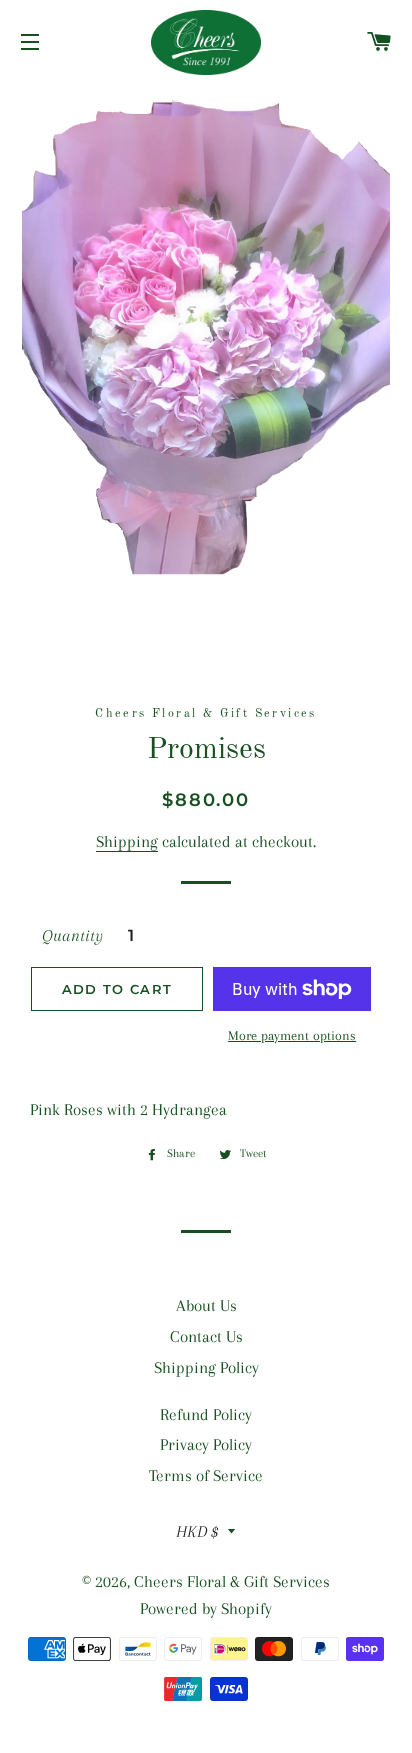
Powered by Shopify (206, 1608)
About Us (206, 1305)
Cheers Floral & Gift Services (232, 1581)
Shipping (127, 841)
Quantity (72, 935)
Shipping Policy (206, 1367)
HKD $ (197, 1531)
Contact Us (206, 1336)
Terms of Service (206, 1475)
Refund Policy (206, 1414)
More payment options (292, 1035)
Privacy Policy (206, 1444)
